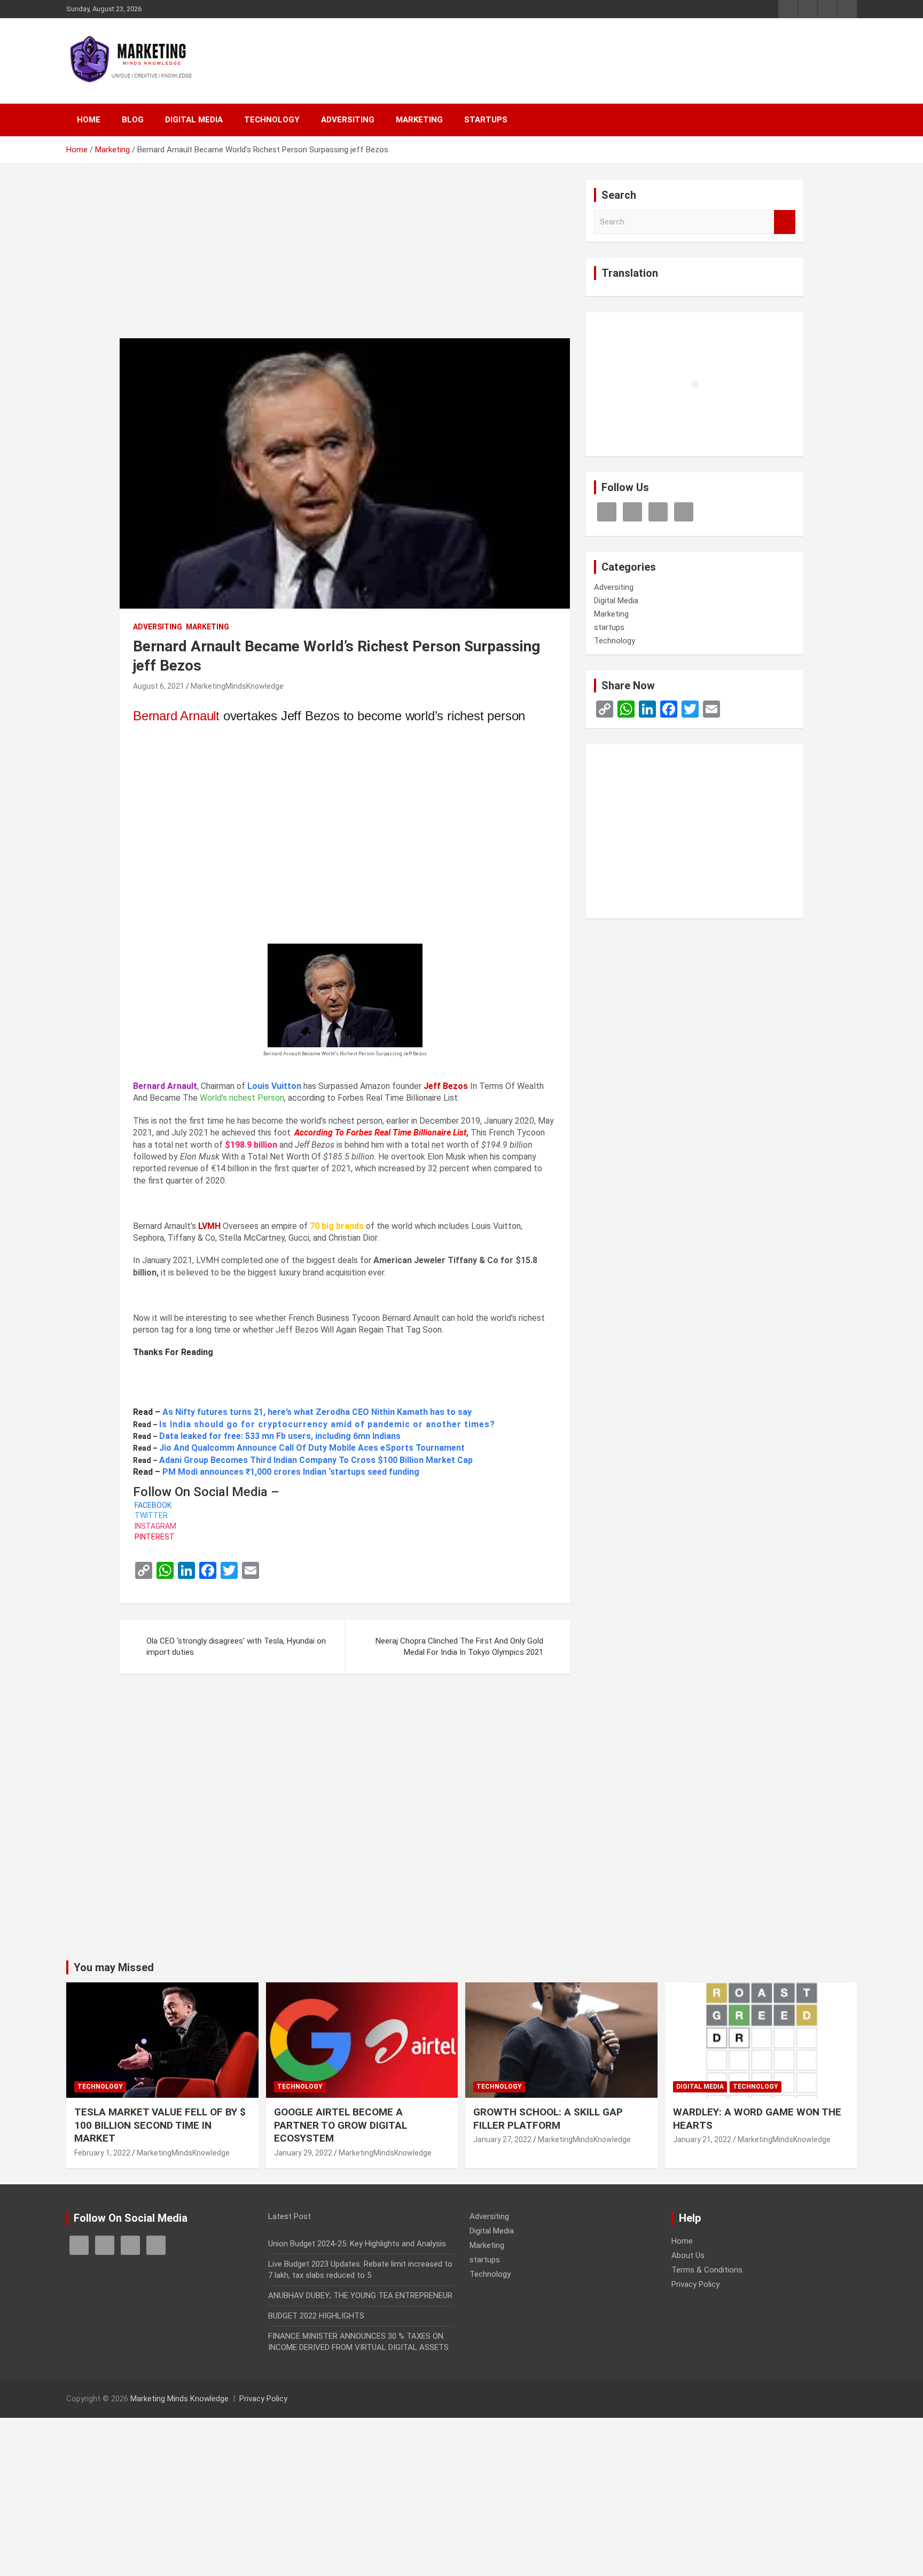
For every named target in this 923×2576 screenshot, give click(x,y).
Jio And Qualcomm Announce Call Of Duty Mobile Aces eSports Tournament (312, 1448)
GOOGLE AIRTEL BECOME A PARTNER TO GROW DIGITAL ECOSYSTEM (341, 2125)
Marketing (419, 120)
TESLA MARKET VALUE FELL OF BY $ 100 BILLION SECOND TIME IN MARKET (160, 2125)
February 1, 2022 (102, 2153)
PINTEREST (154, 1537)
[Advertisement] (345, 259)
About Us (688, 2255)
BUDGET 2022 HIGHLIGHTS (316, 2316)
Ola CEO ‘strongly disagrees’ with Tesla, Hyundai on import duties (236, 1647)
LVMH (209, 1226)
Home (89, 120)
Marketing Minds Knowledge (179, 2399)
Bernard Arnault (176, 716)
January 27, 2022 (502, 2139)
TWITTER (150, 1515)
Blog (133, 120)
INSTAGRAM (155, 1526)
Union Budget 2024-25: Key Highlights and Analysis (357, 2244)
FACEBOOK (152, 1505)
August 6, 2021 (159, 686)
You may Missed (114, 1967)
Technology (272, 120)
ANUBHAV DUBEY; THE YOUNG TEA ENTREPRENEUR (360, 2295)
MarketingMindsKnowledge (237, 686)
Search (785, 222)
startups (486, 120)
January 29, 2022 (303, 2153)
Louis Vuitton (274, 1086)
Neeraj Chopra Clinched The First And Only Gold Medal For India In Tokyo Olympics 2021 (459, 1647)
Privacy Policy (695, 2284)
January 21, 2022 (702, 2139)
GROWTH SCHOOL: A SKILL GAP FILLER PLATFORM (548, 2119)
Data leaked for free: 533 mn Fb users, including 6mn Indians (280, 1436)
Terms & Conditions (707, 2270)
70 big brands (337, 1226)
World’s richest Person (242, 1098)
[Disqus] (345, 1824)
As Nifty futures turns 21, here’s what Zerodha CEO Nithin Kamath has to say (317, 1412)
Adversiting (348, 120)
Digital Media (194, 120)
